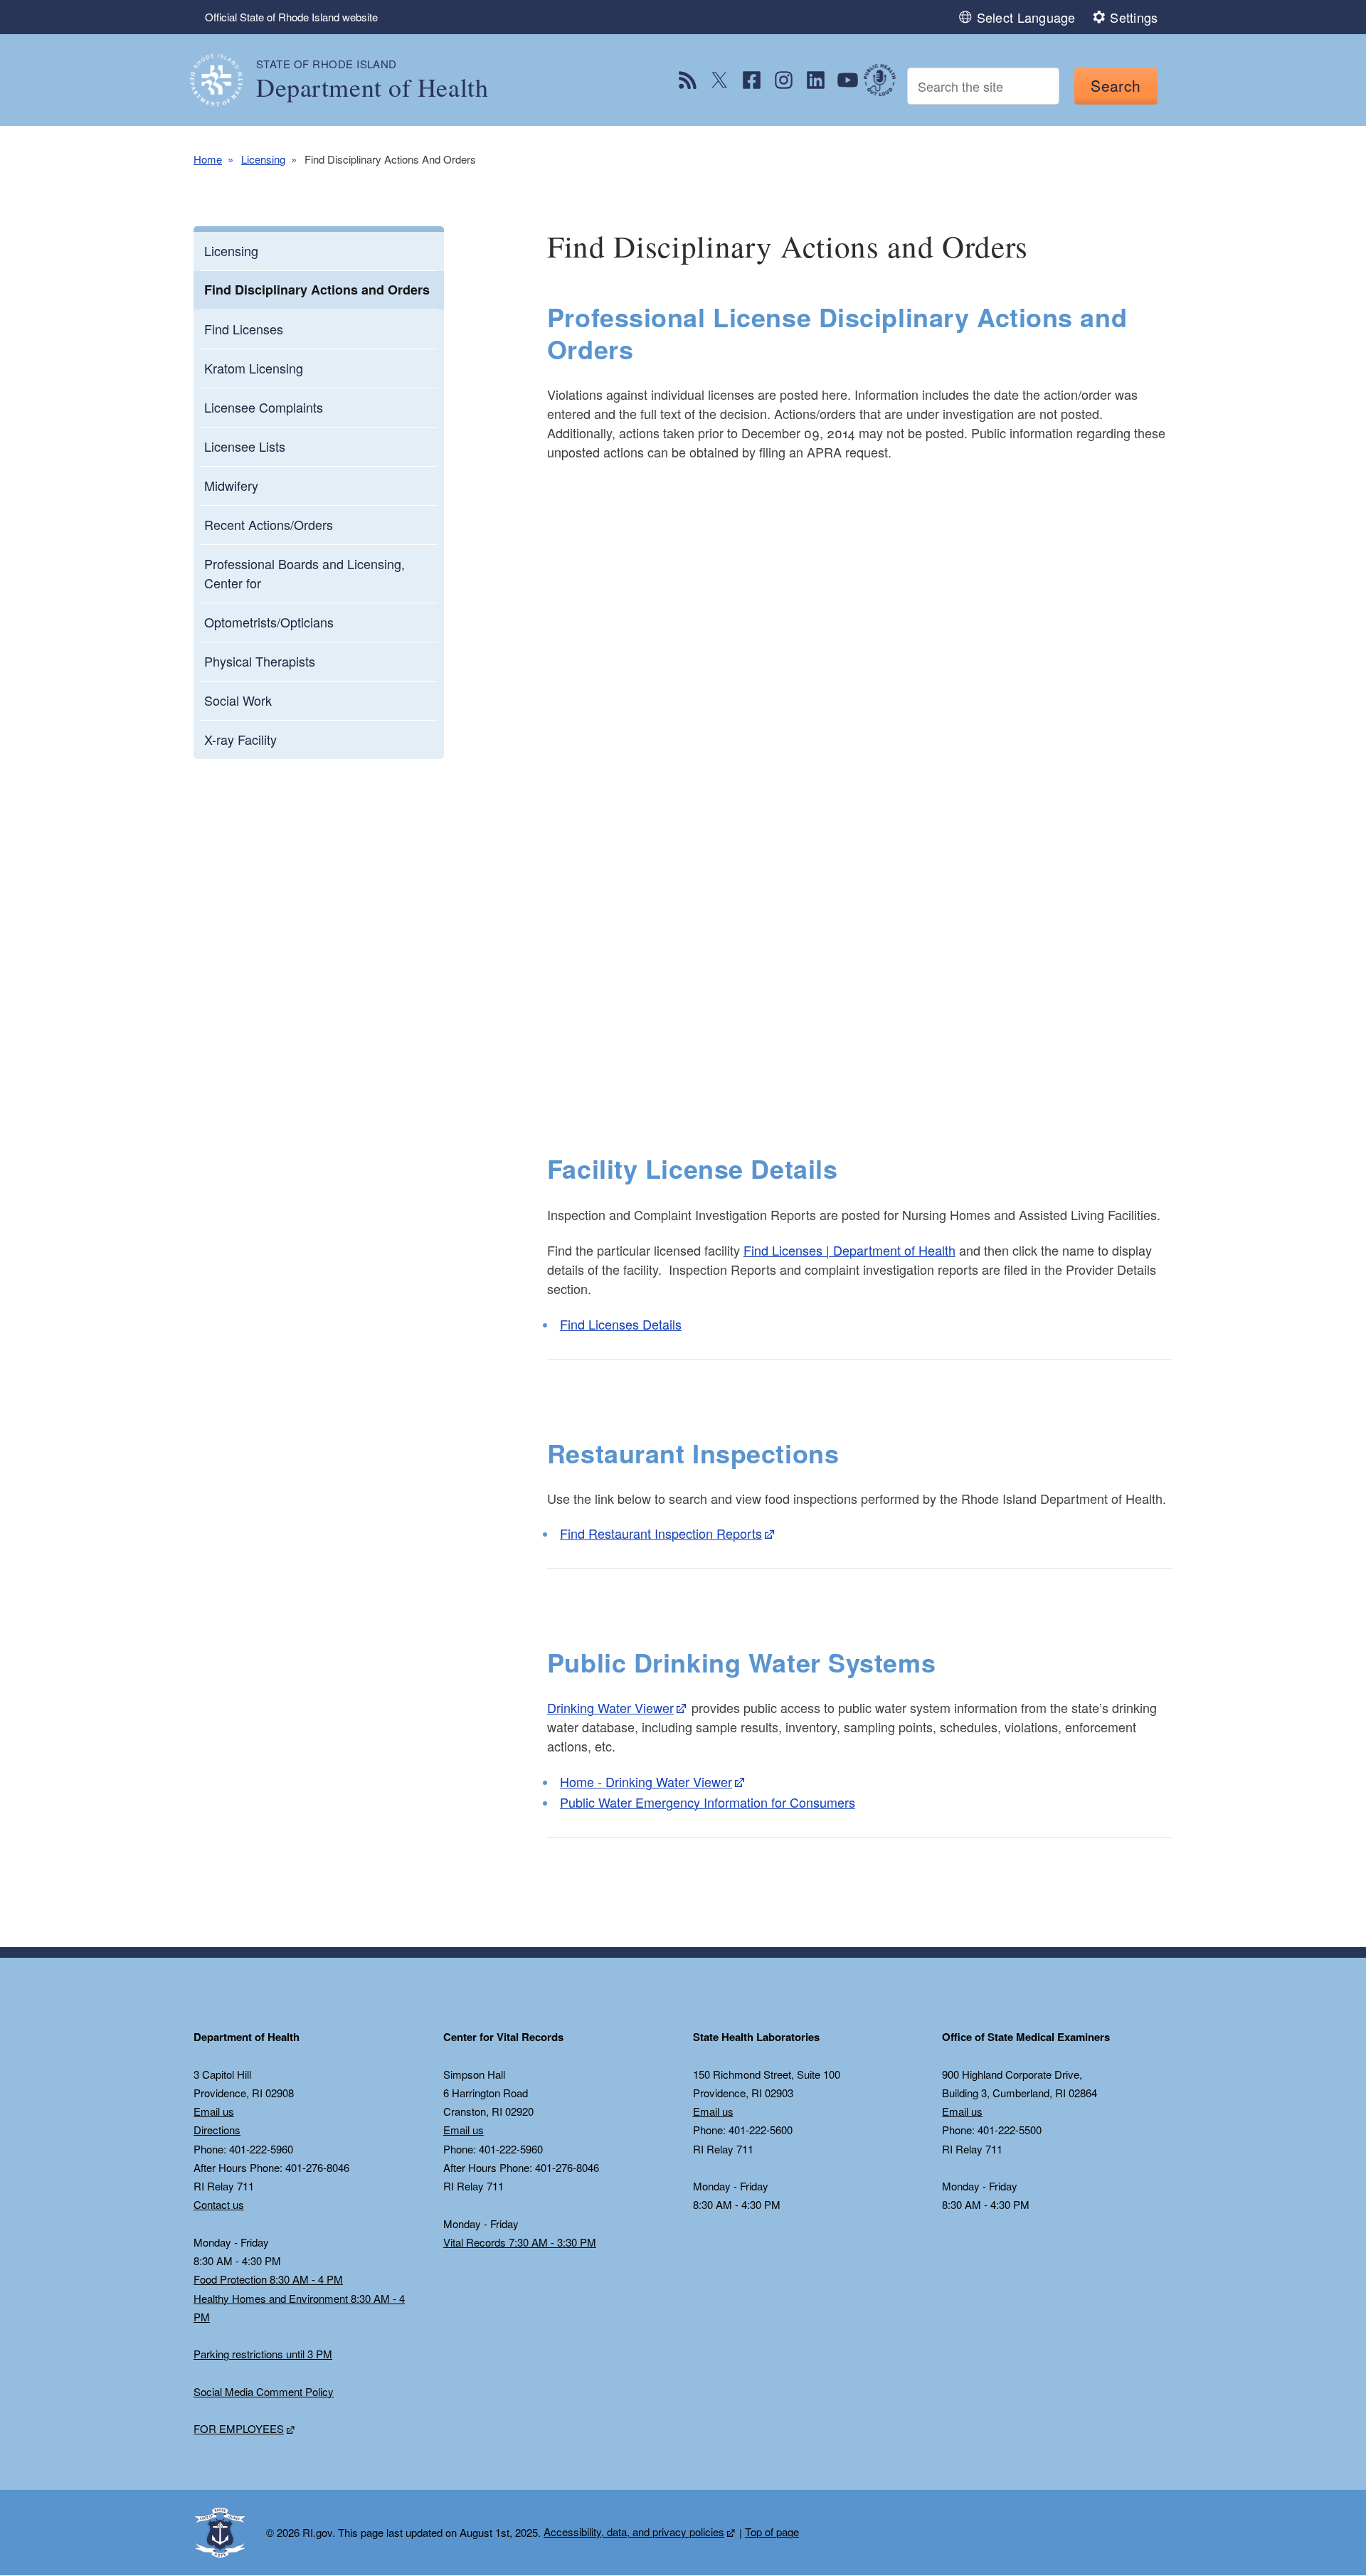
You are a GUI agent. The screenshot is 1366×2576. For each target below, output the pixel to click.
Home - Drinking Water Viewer (646, 1781)
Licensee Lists (245, 446)
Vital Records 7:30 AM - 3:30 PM (520, 2242)
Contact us (219, 2204)
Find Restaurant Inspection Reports (661, 1533)
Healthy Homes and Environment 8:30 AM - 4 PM (299, 2307)
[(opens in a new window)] (688, 80)
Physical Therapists (260, 661)
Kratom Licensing (254, 368)
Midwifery (231, 485)
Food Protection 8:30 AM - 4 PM (268, 2279)
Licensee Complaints (264, 407)
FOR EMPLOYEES (239, 2428)
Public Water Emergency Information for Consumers (708, 1802)
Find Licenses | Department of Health (849, 1250)
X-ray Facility (240, 739)
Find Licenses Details (621, 1324)
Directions (217, 2130)
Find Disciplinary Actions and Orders (317, 290)
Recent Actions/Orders (269, 524)
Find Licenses (244, 329)
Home (208, 159)
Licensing (263, 159)
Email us (214, 2111)
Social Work (238, 700)
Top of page (772, 2532)
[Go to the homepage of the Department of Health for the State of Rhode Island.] (225, 80)
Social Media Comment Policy (264, 2391)
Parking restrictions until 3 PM (263, 2354)
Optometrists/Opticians (269, 622)
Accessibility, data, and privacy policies (634, 2532)
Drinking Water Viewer (610, 1707)
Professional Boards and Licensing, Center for (305, 573)
